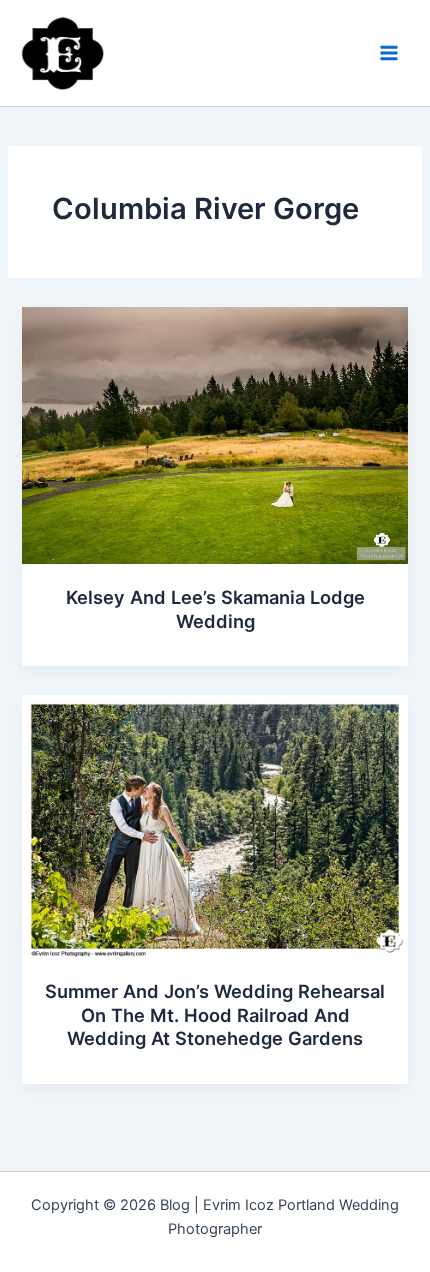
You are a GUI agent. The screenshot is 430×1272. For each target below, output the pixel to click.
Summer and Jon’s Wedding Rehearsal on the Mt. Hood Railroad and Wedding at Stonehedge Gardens (215, 1014)
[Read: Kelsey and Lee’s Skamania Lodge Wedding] (214, 435)
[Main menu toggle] (389, 53)
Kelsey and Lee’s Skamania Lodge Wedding (215, 609)
